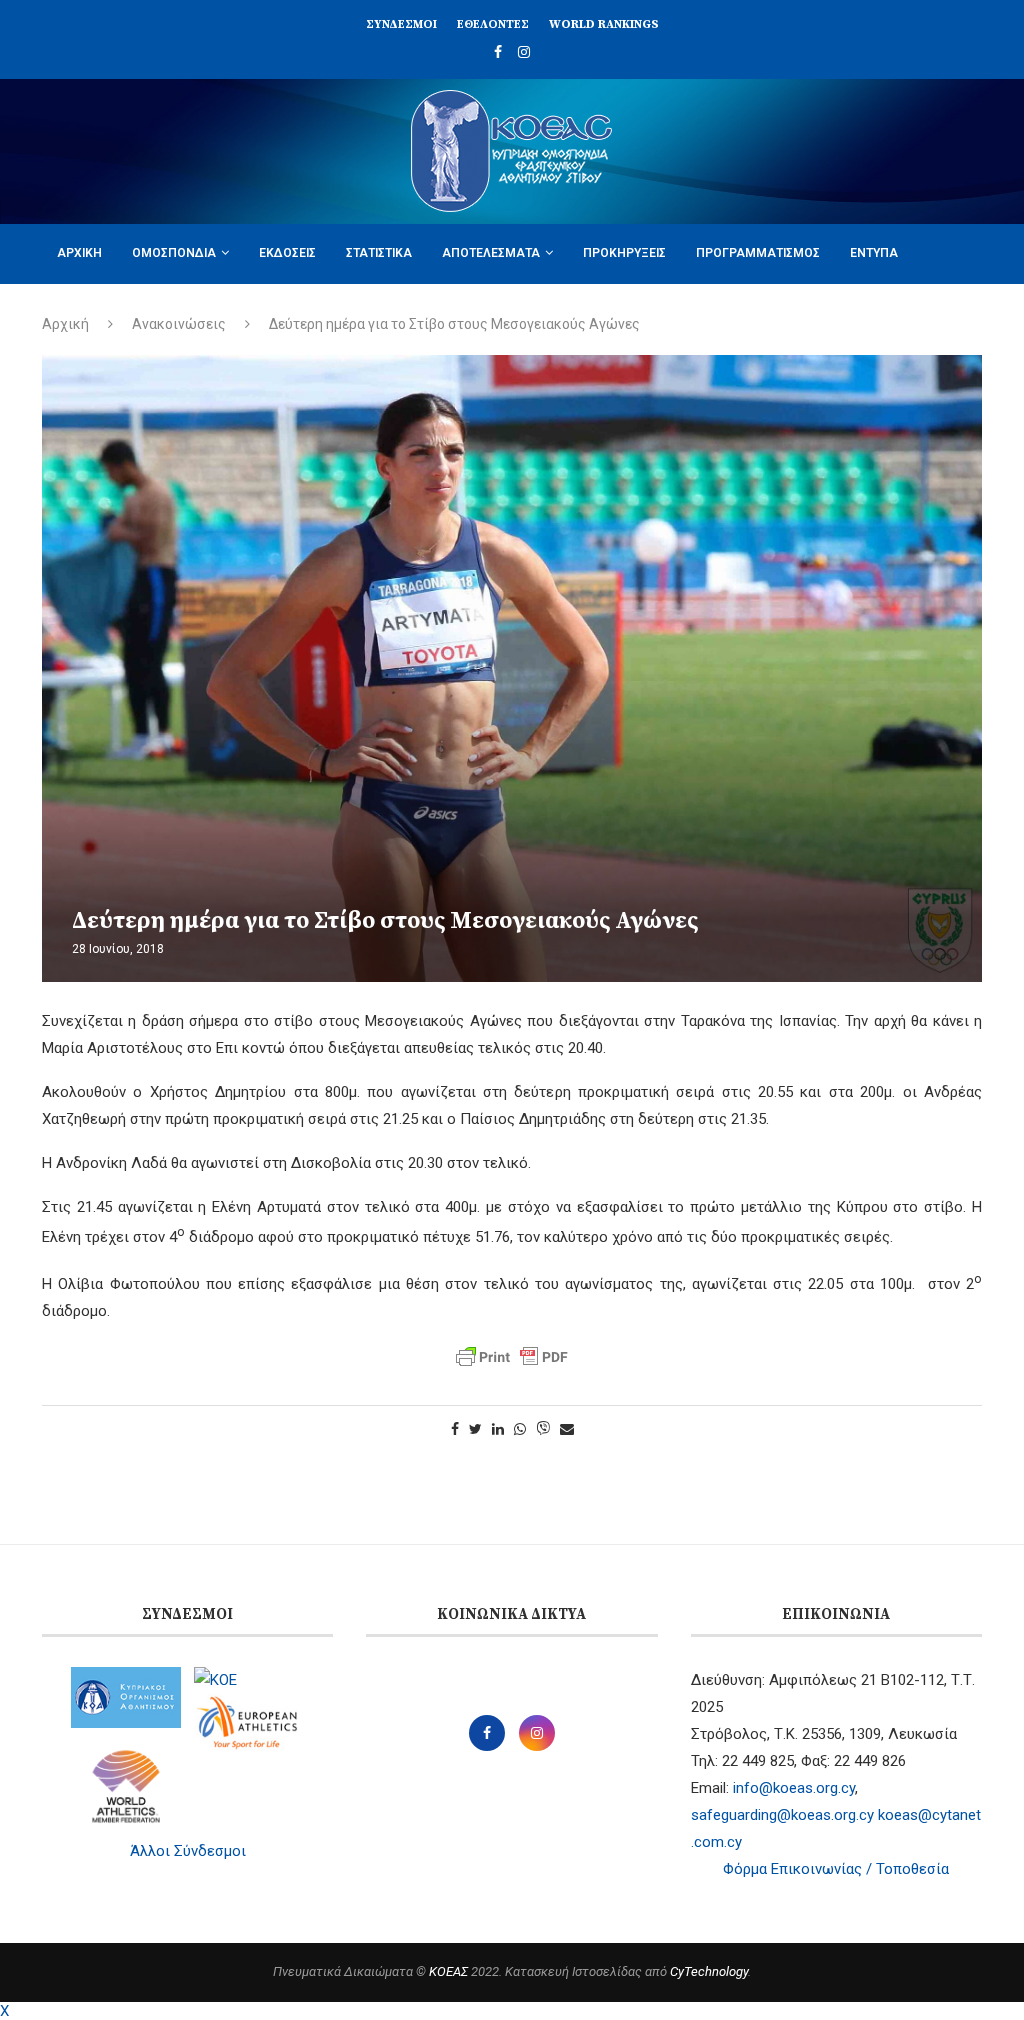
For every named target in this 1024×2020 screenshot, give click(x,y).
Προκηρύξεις (624, 253)
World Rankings (604, 24)
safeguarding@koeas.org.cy (782, 1815)
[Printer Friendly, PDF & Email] (512, 1357)
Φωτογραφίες (99, 312)
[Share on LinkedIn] (498, 1429)
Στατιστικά (379, 253)
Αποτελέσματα (491, 253)
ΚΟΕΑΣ (448, 1971)
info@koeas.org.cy (794, 1788)
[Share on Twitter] (475, 1429)
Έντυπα (874, 253)
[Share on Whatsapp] (520, 1429)
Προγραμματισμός (758, 253)
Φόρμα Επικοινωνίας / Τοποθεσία (836, 1869)
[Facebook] (498, 52)
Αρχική (79, 253)
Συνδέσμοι (401, 24)
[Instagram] (524, 52)
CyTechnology (709, 1971)
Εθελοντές (493, 24)
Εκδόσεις (287, 253)
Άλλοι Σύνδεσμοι (188, 1851)
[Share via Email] (567, 1429)
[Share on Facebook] (455, 1429)
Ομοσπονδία (174, 253)
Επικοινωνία (211, 312)
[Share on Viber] (543, 1429)
